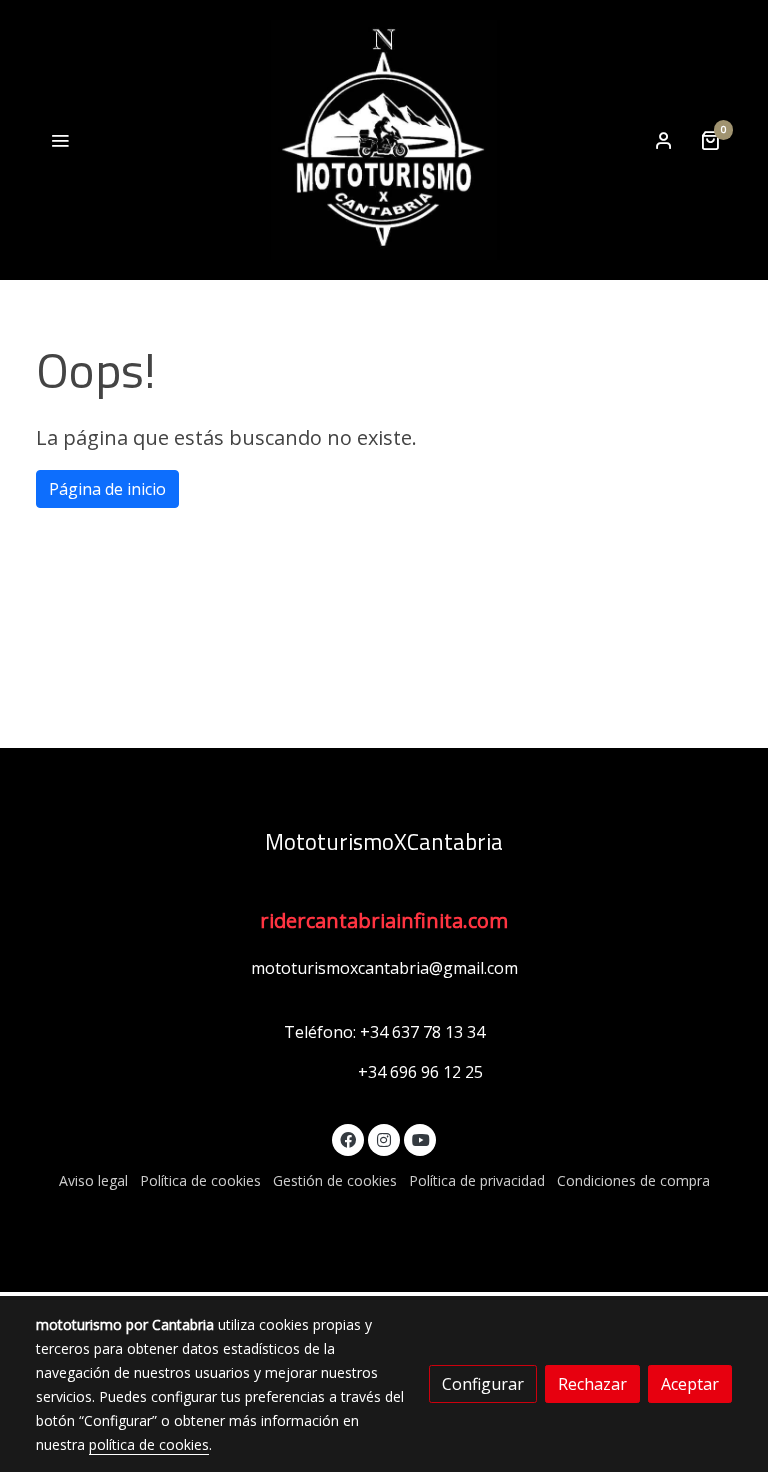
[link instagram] (384, 1139)
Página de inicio (107, 489)
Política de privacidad (477, 1180)
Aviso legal (93, 1180)
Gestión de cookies (335, 1180)
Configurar (483, 1384)
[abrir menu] (60, 140)
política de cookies (149, 1444)
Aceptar (690, 1384)
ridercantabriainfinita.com (384, 920)
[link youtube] (421, 1139)
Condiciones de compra (633, 1180)
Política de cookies (200, 1180)
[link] (383, 140)
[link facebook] (348, 1139)
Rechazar (592, 1384)
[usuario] (664, 140)
